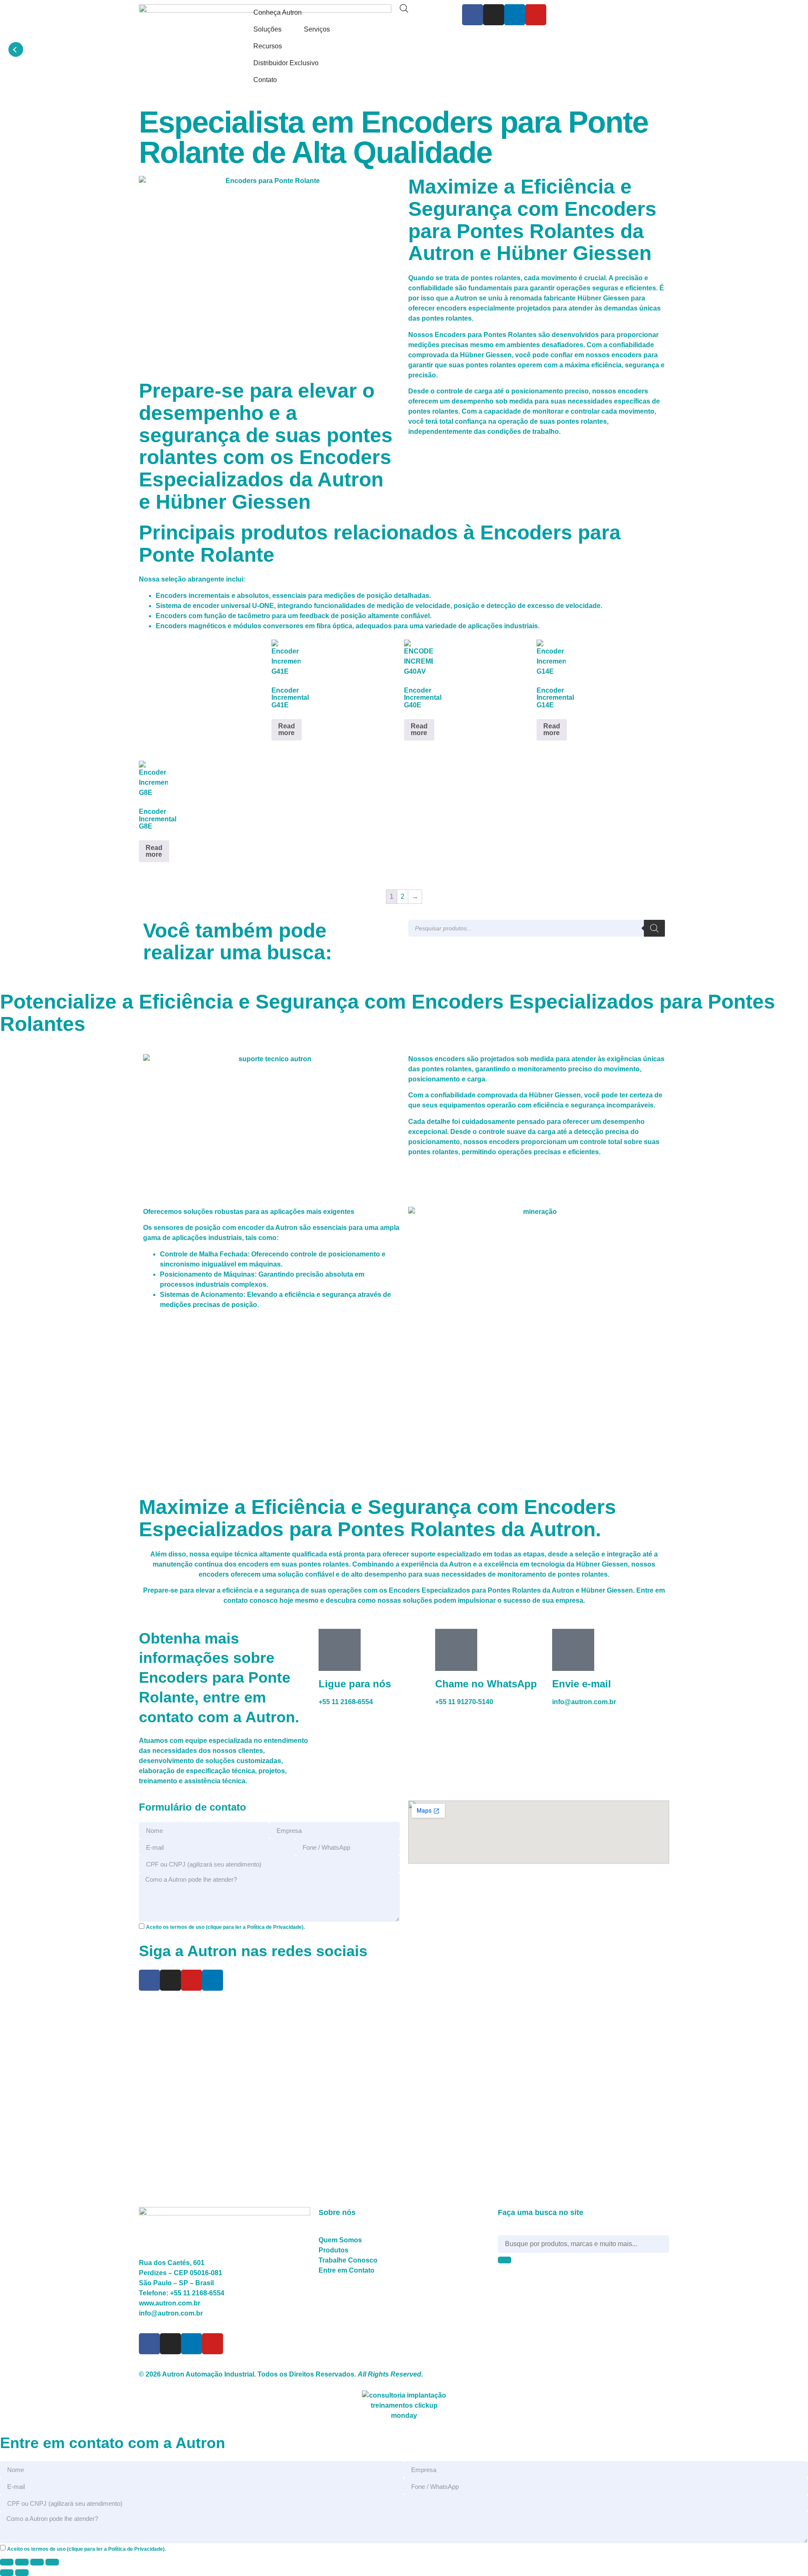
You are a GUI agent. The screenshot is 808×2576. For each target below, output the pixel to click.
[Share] (37, 2562)
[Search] (654, 928)
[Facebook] (149, 1980)
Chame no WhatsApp (486, 1684)
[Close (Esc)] (52, 2562)
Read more (287, 729)
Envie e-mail (582, 1684)
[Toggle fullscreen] (22, 2562)
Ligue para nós (355, 1684)
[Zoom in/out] (7, 2562)
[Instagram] (494, 15)
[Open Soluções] (287, 29)
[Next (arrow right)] (22, 2573)
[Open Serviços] (335, 29)
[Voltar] (16, 49)
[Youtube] (536, 15)
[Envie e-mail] (573, 1650)
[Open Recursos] (287, 46)
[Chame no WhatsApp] (456, 1650)
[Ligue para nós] (340, 1650)
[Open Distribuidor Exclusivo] (324, 63)
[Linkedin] (515, 15)
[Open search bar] (404, 8)
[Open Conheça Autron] (307, 13)
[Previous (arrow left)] (7, 2573)
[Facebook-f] (473, 15)
